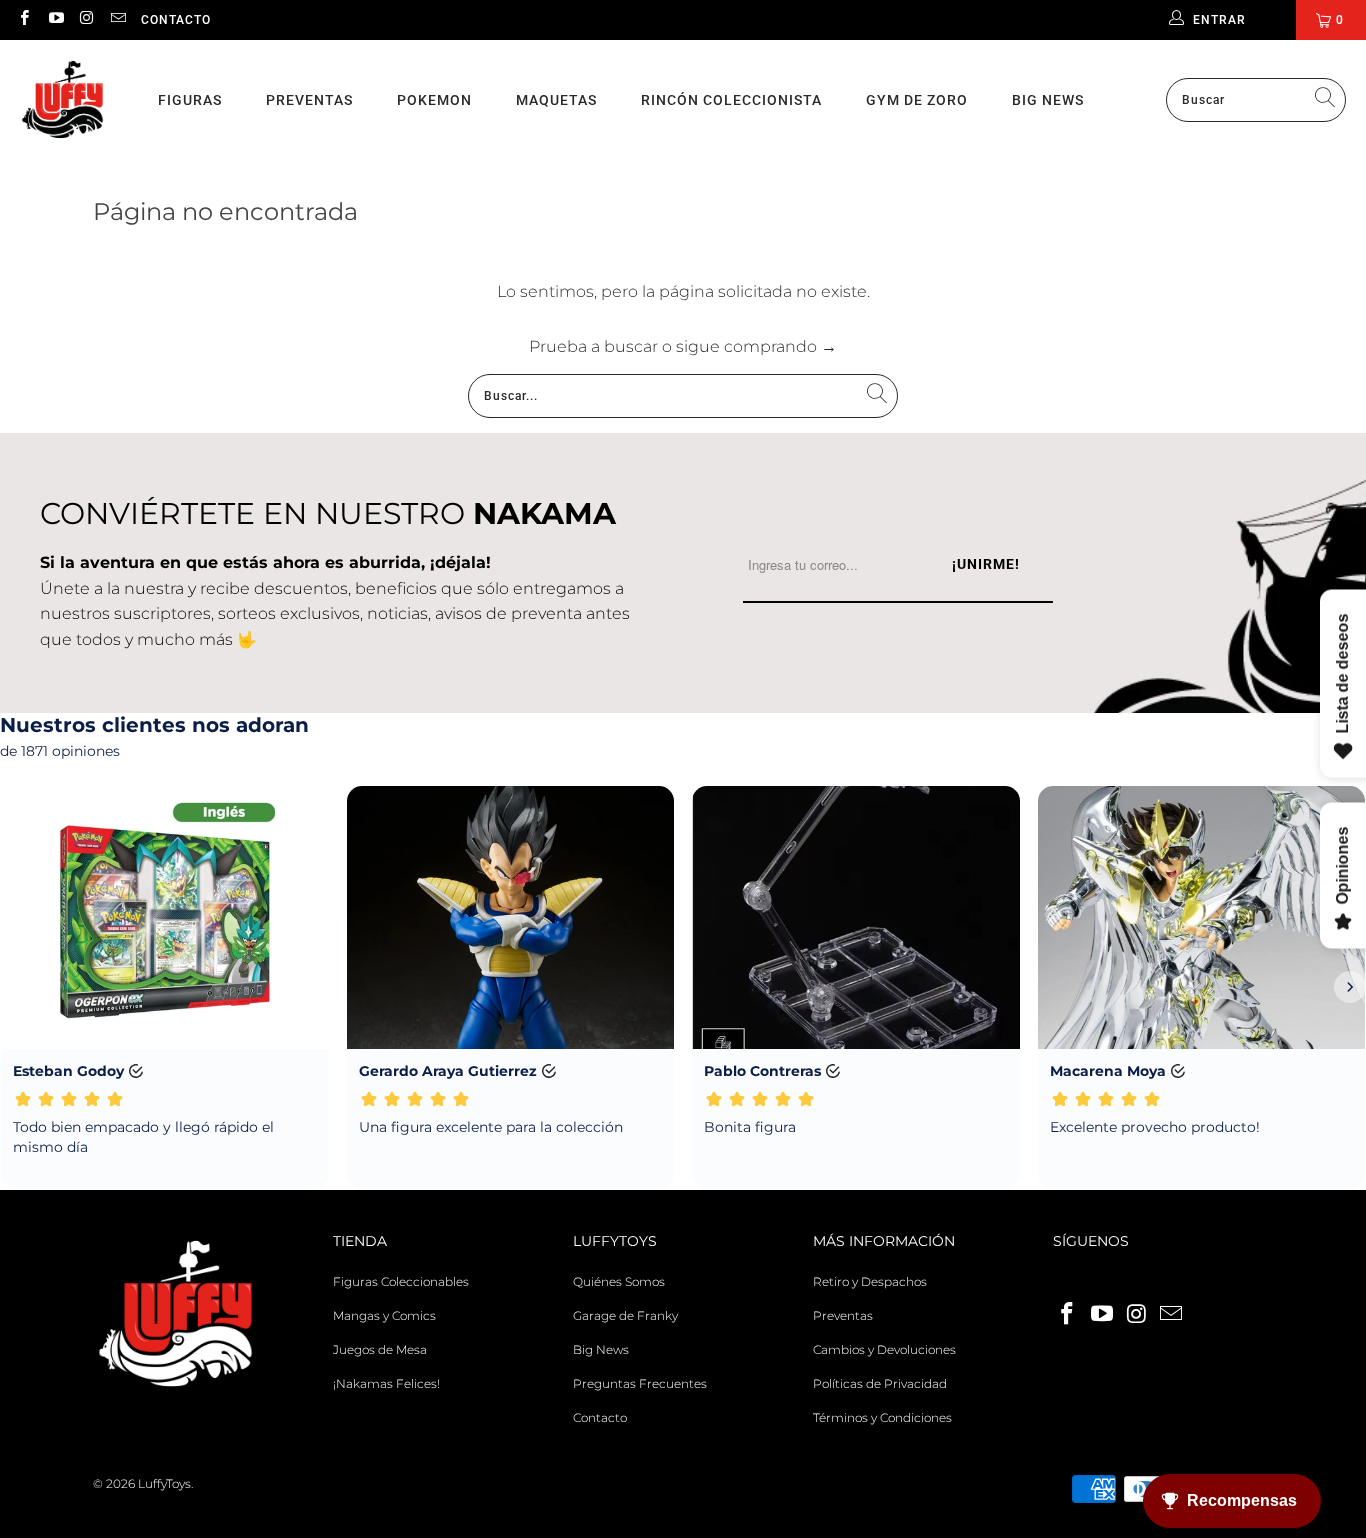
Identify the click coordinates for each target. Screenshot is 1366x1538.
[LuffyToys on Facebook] (23, 19)
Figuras (190, 100)
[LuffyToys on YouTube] (54, 19)
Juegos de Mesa (380, 1349)
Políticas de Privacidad (880, 1383)
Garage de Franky (625, 1315)
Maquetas (556, 100)
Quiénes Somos (619, 1281)
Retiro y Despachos (870, 1281)
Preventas (309, 100)
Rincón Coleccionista (731, 100)
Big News (1048, 100)
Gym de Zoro (917, 100)
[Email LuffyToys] (117, 19)
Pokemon (434, 100)
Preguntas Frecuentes (640, 1383)
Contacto (176, 20)
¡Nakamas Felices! (386, 1383)
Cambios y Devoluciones (884, 1349)
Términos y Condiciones (882, 1417)
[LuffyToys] (62, 100)
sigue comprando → (756, 346)
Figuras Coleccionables (401, 1281)
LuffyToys (164, 1483)
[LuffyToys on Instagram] (86, 19)
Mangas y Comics (384, 1315)
